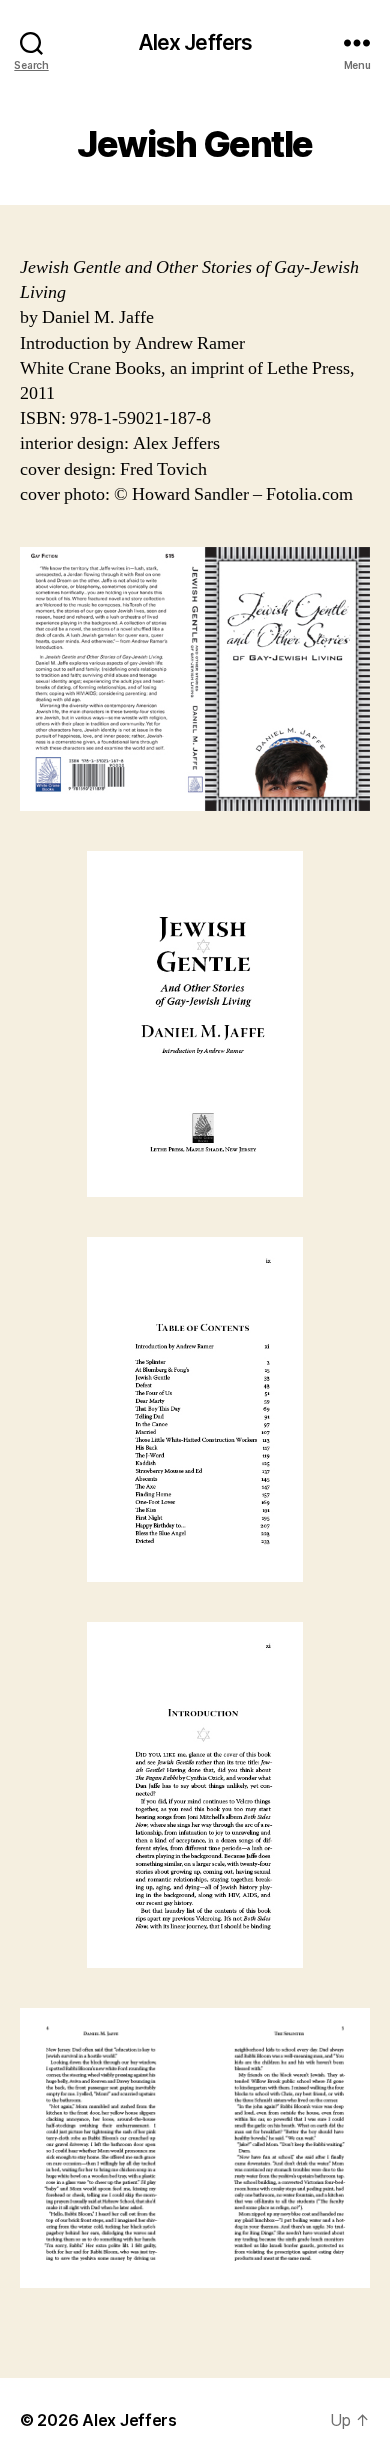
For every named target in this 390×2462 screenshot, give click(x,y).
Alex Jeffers (195, 42)
